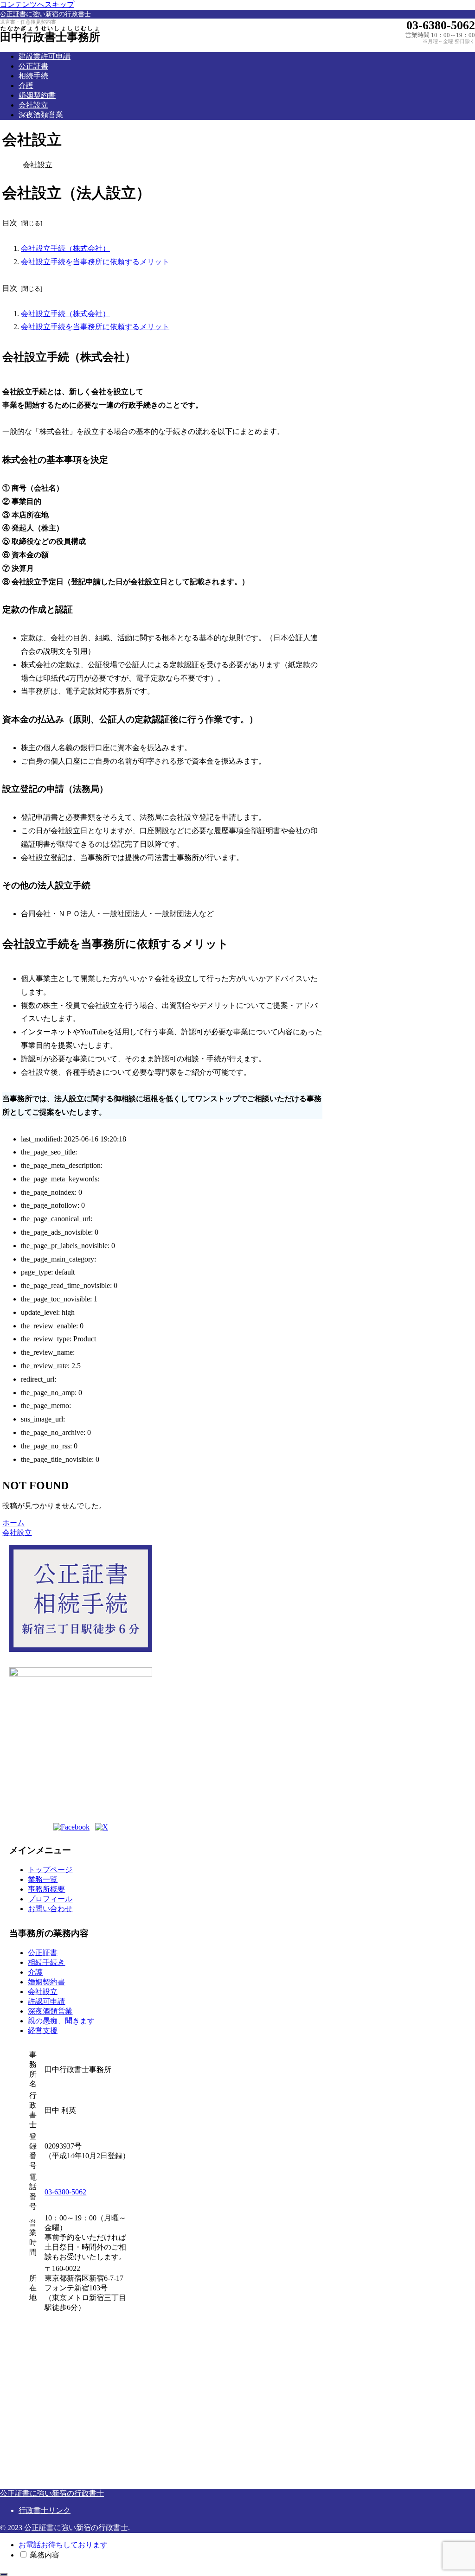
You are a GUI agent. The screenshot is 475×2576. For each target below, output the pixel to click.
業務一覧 (43, 1879)
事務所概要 (46, 1889)
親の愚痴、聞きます (61, 2021)
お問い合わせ (50, 1909)
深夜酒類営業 (50, 2011)
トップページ (50, 1870)
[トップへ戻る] (4, 2574)
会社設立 (43, 1992)
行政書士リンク (45, 2510)
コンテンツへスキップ (37, 4)
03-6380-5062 (65, 2192)
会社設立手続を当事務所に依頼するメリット (95, 262)
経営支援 (43, 2031)
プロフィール (50, 1899)
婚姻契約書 (46, 1982)
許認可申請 (46, 2001)
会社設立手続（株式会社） (65, 248)
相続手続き (46, 1962)
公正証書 (43, 1953)
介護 (35, 1972)
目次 (10, 223)
